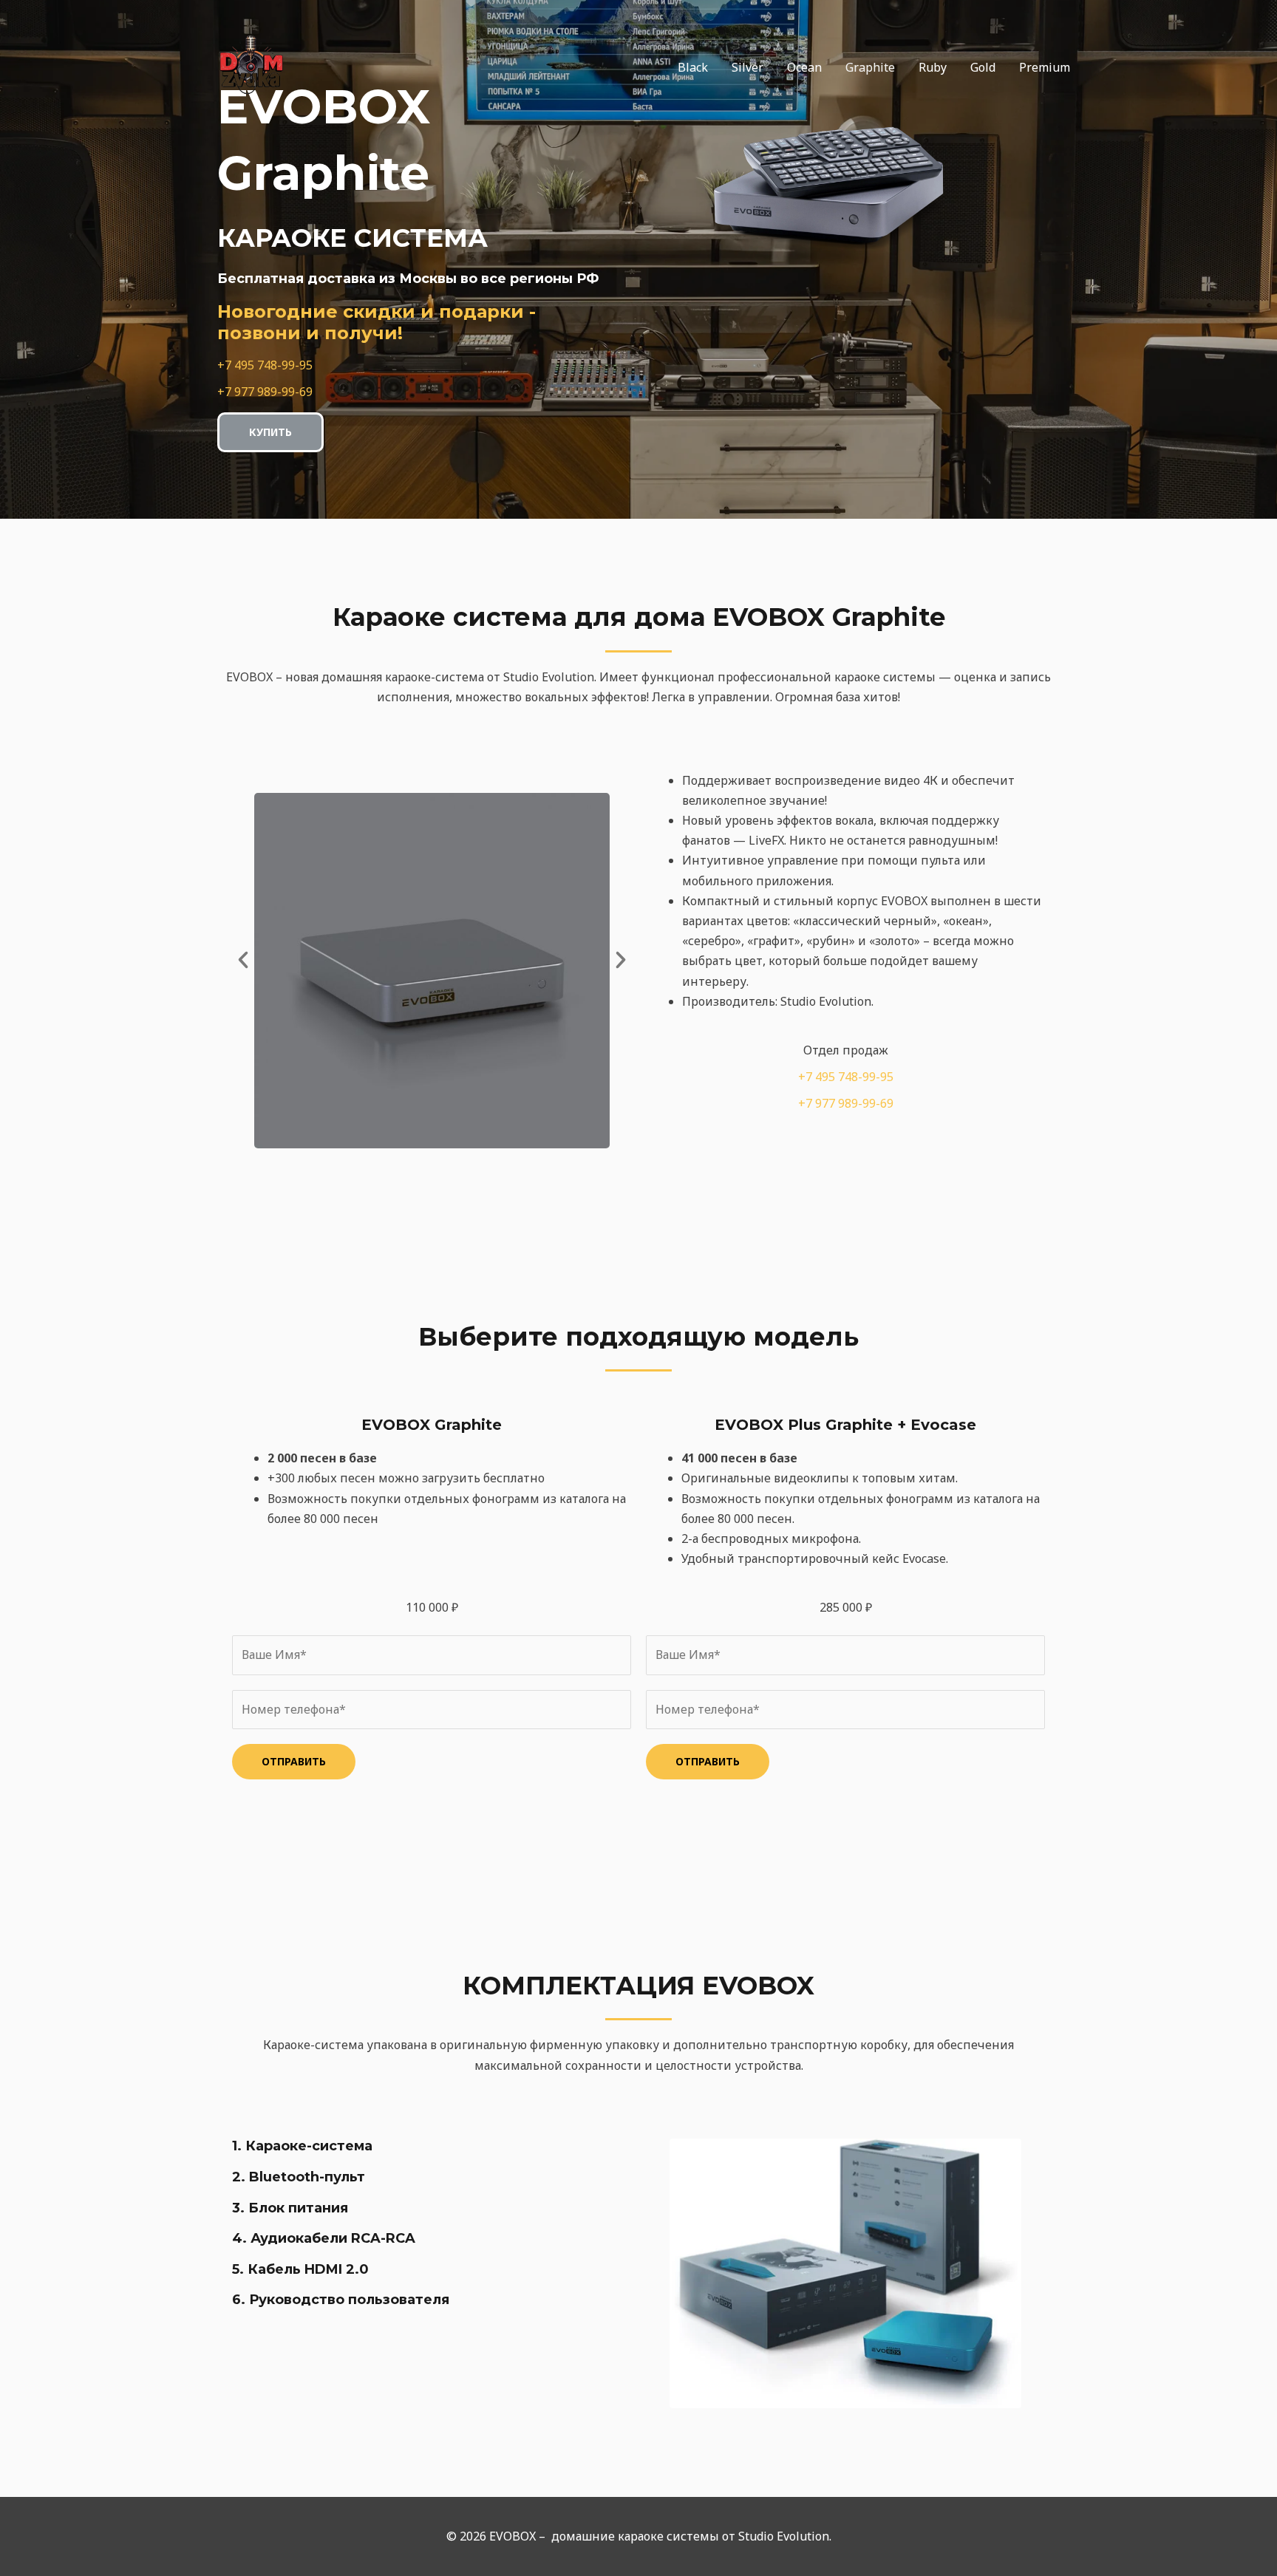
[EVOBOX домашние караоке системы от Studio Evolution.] (251, 66)
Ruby (933, 67)
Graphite (870, 67)
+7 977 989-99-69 (265, 392)
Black (693, 67)
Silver (748, 67)
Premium (1045, 67)
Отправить (294, 1761)
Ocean (804, 67)
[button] (243, 960)
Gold (983, 67)
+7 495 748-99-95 (265, 365)
